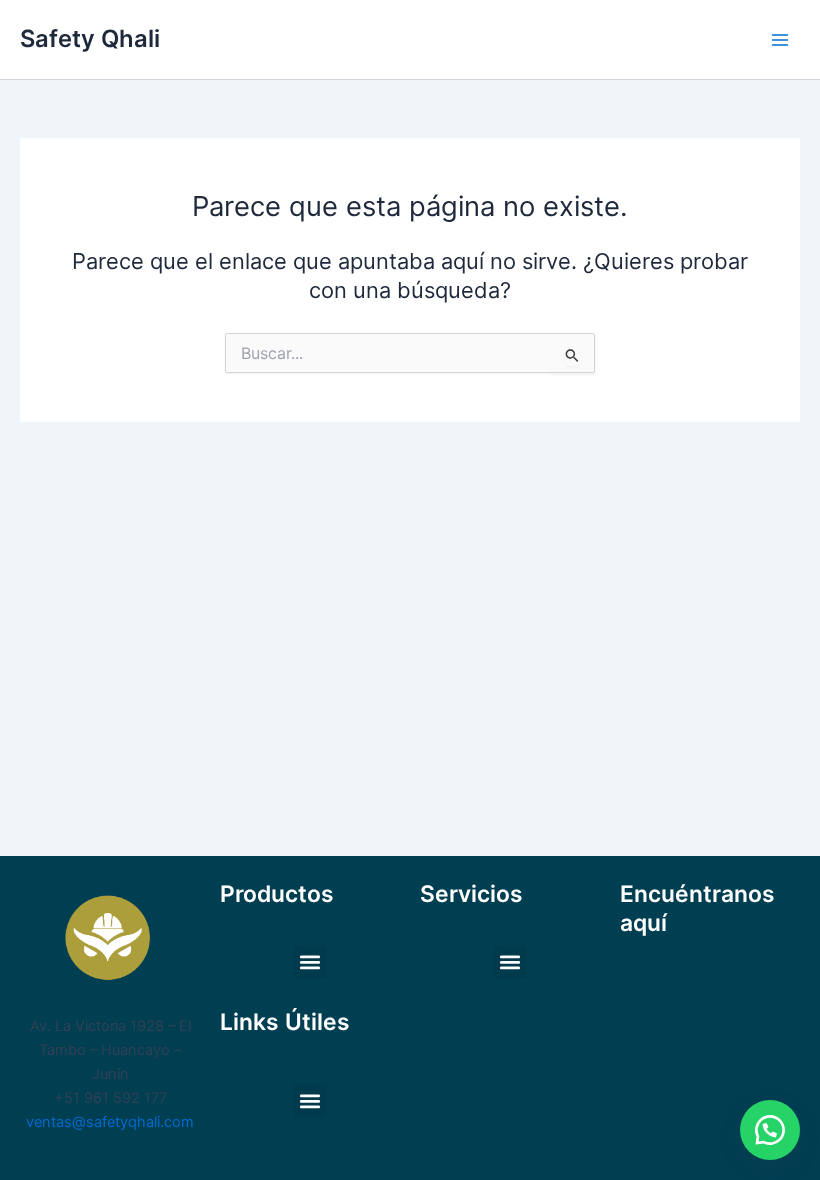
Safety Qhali (90, 38)
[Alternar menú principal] (780, 39)
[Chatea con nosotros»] (770, 1130)
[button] (310, 961)
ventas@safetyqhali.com (110, 1122)
